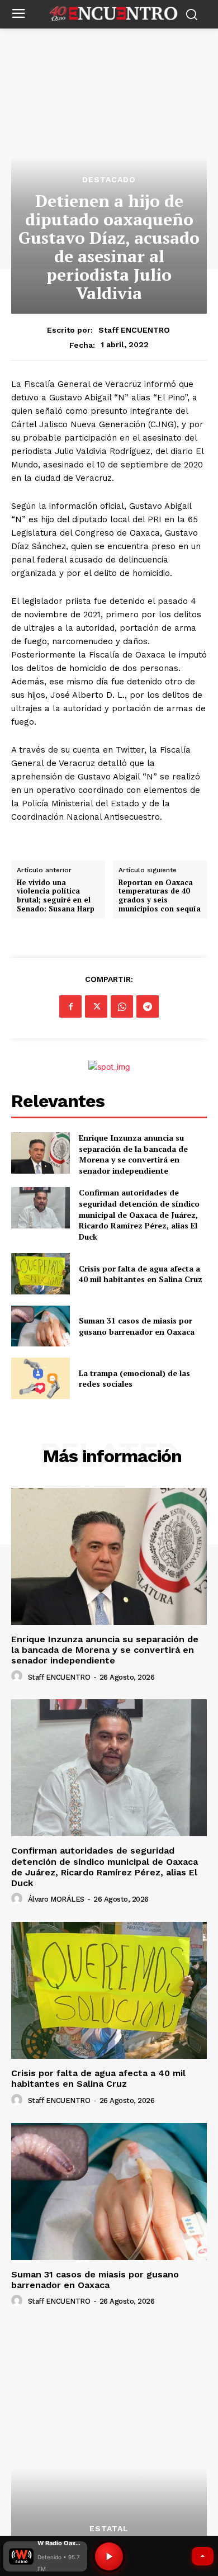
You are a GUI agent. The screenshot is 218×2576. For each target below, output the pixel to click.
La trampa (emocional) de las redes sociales (134, 1379)
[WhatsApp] (122, 1006)
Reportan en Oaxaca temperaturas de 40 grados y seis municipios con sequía (160, 896)
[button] (45, 2556)
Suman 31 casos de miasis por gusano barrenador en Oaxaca (137, 1326)
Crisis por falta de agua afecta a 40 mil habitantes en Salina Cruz (141, 1274)
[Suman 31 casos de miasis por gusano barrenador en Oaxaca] (41, 1326)
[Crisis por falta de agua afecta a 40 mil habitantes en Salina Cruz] (41, 1274)
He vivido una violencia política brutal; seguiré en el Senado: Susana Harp (56, 896)
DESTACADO (109, 179)
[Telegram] (148, 1006)
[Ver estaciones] (203, 2556)
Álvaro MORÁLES (56, 1899)
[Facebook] (70, 1006)
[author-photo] (18, 1676)
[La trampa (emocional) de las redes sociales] (41, 1378)
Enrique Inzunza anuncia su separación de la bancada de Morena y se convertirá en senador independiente (133, 1154)
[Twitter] (96, 1006)
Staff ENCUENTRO (134, 330)
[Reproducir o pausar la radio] (109, 2556)
